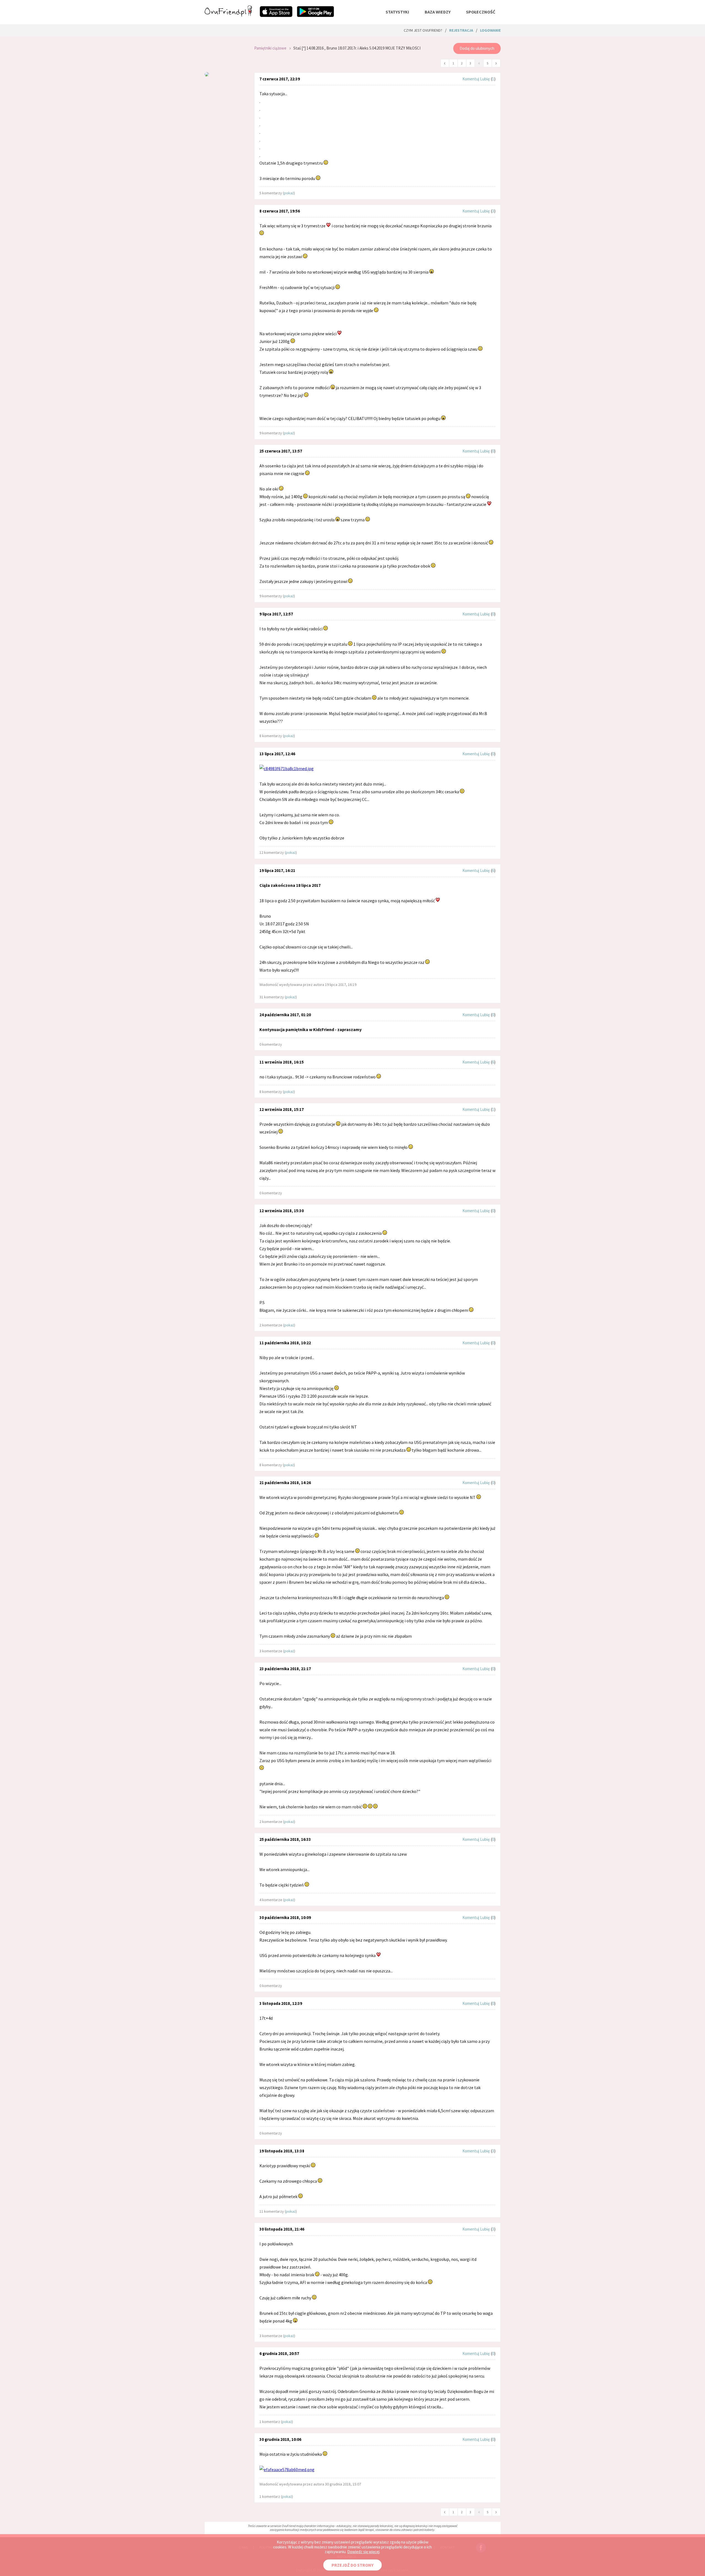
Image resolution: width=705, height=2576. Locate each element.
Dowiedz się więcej (363, 2552)
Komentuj (471, 79)
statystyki (397, 12)
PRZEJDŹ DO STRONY (352, 2565)
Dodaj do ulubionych (477, 48)
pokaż (289, 193)
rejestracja (461, 30)
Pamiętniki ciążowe (270, 48)
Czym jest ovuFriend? (423, 30)
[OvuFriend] (228, 15)
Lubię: (486, 79)
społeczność (481, 12)
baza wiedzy (438, 12)
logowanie (490, 30)
